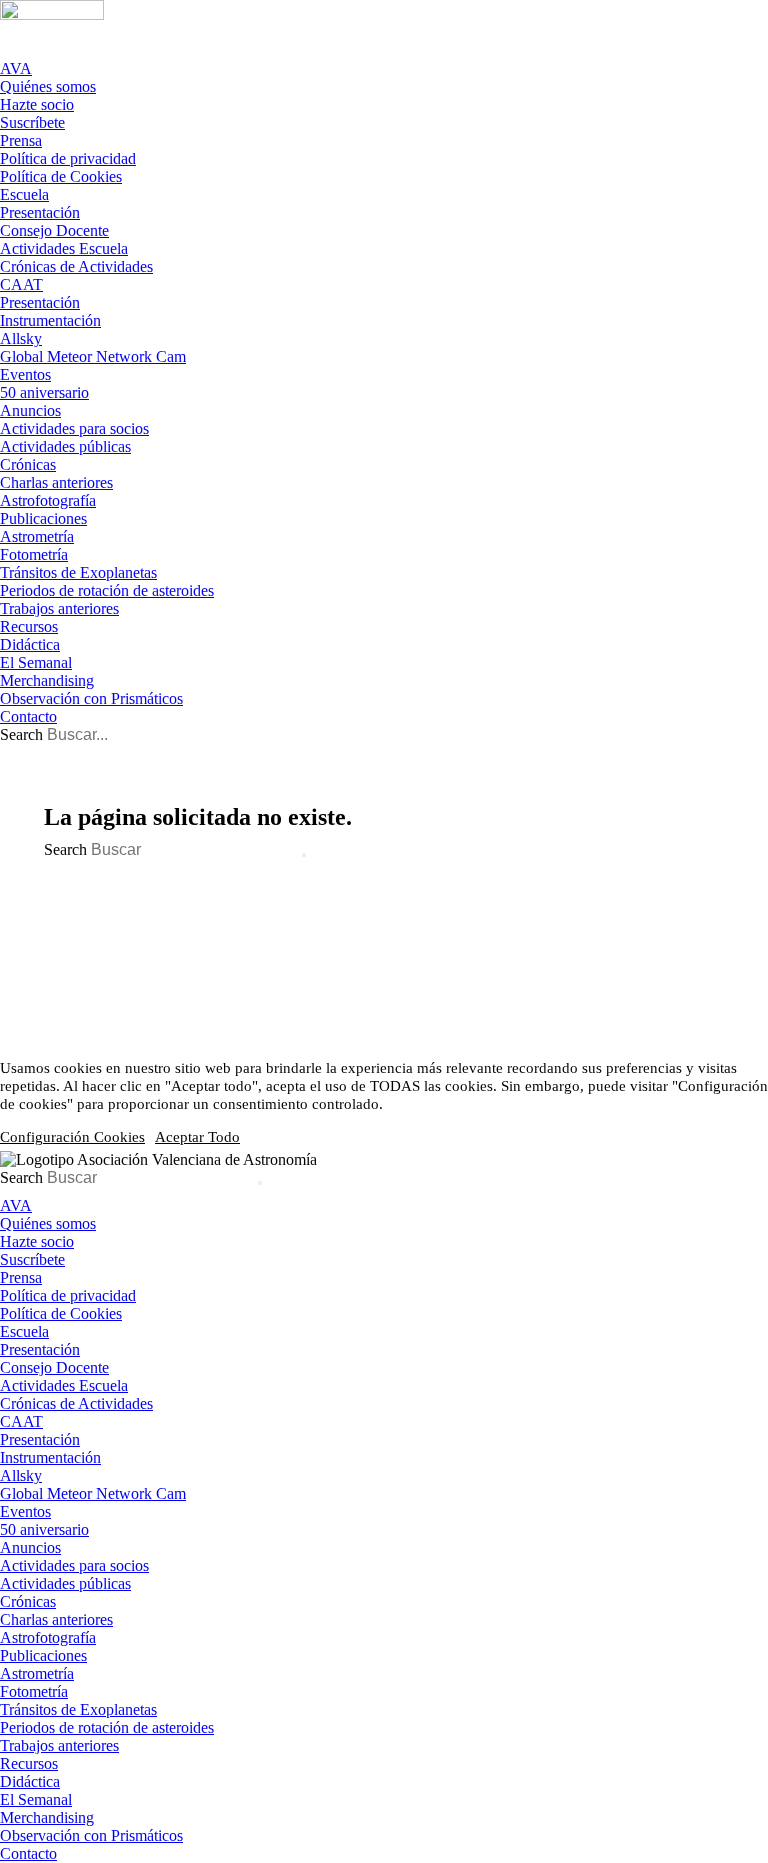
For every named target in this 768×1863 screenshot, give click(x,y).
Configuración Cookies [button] (72, 1137)
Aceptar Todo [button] (197, 1137)
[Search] (304, 855)
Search (21, 734)
